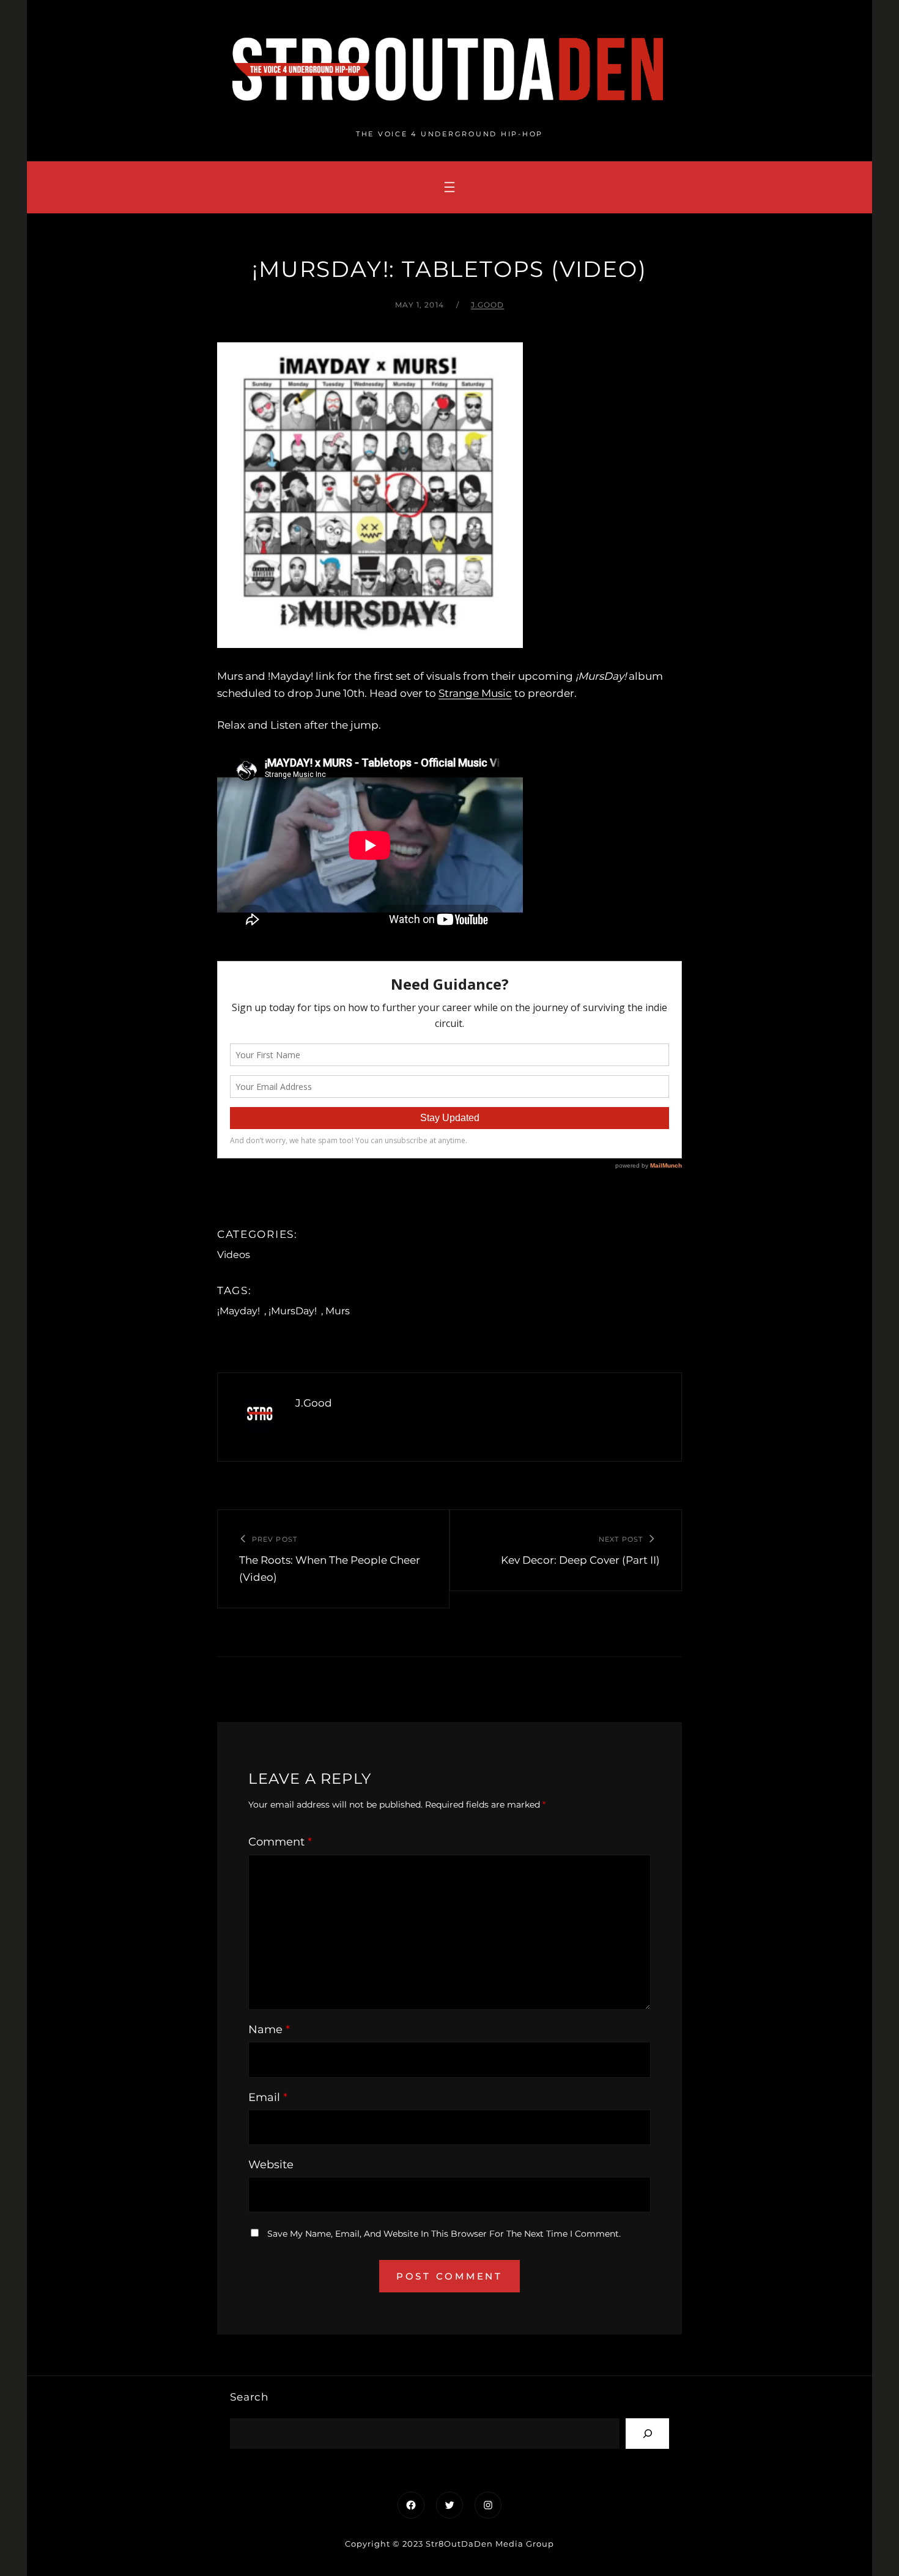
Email (268, 2097)
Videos (234, 1255)
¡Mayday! (239, 1311)
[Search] (647, 2433)
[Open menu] (449, 187)
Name (269, 2030)
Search (249, 2397)
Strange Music (475, 693)
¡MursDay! (293, 1311)
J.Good (488, 305)
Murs (338, 1311)
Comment (280, 1842)
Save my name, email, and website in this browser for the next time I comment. (444, 2234)
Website (271, 2165)
